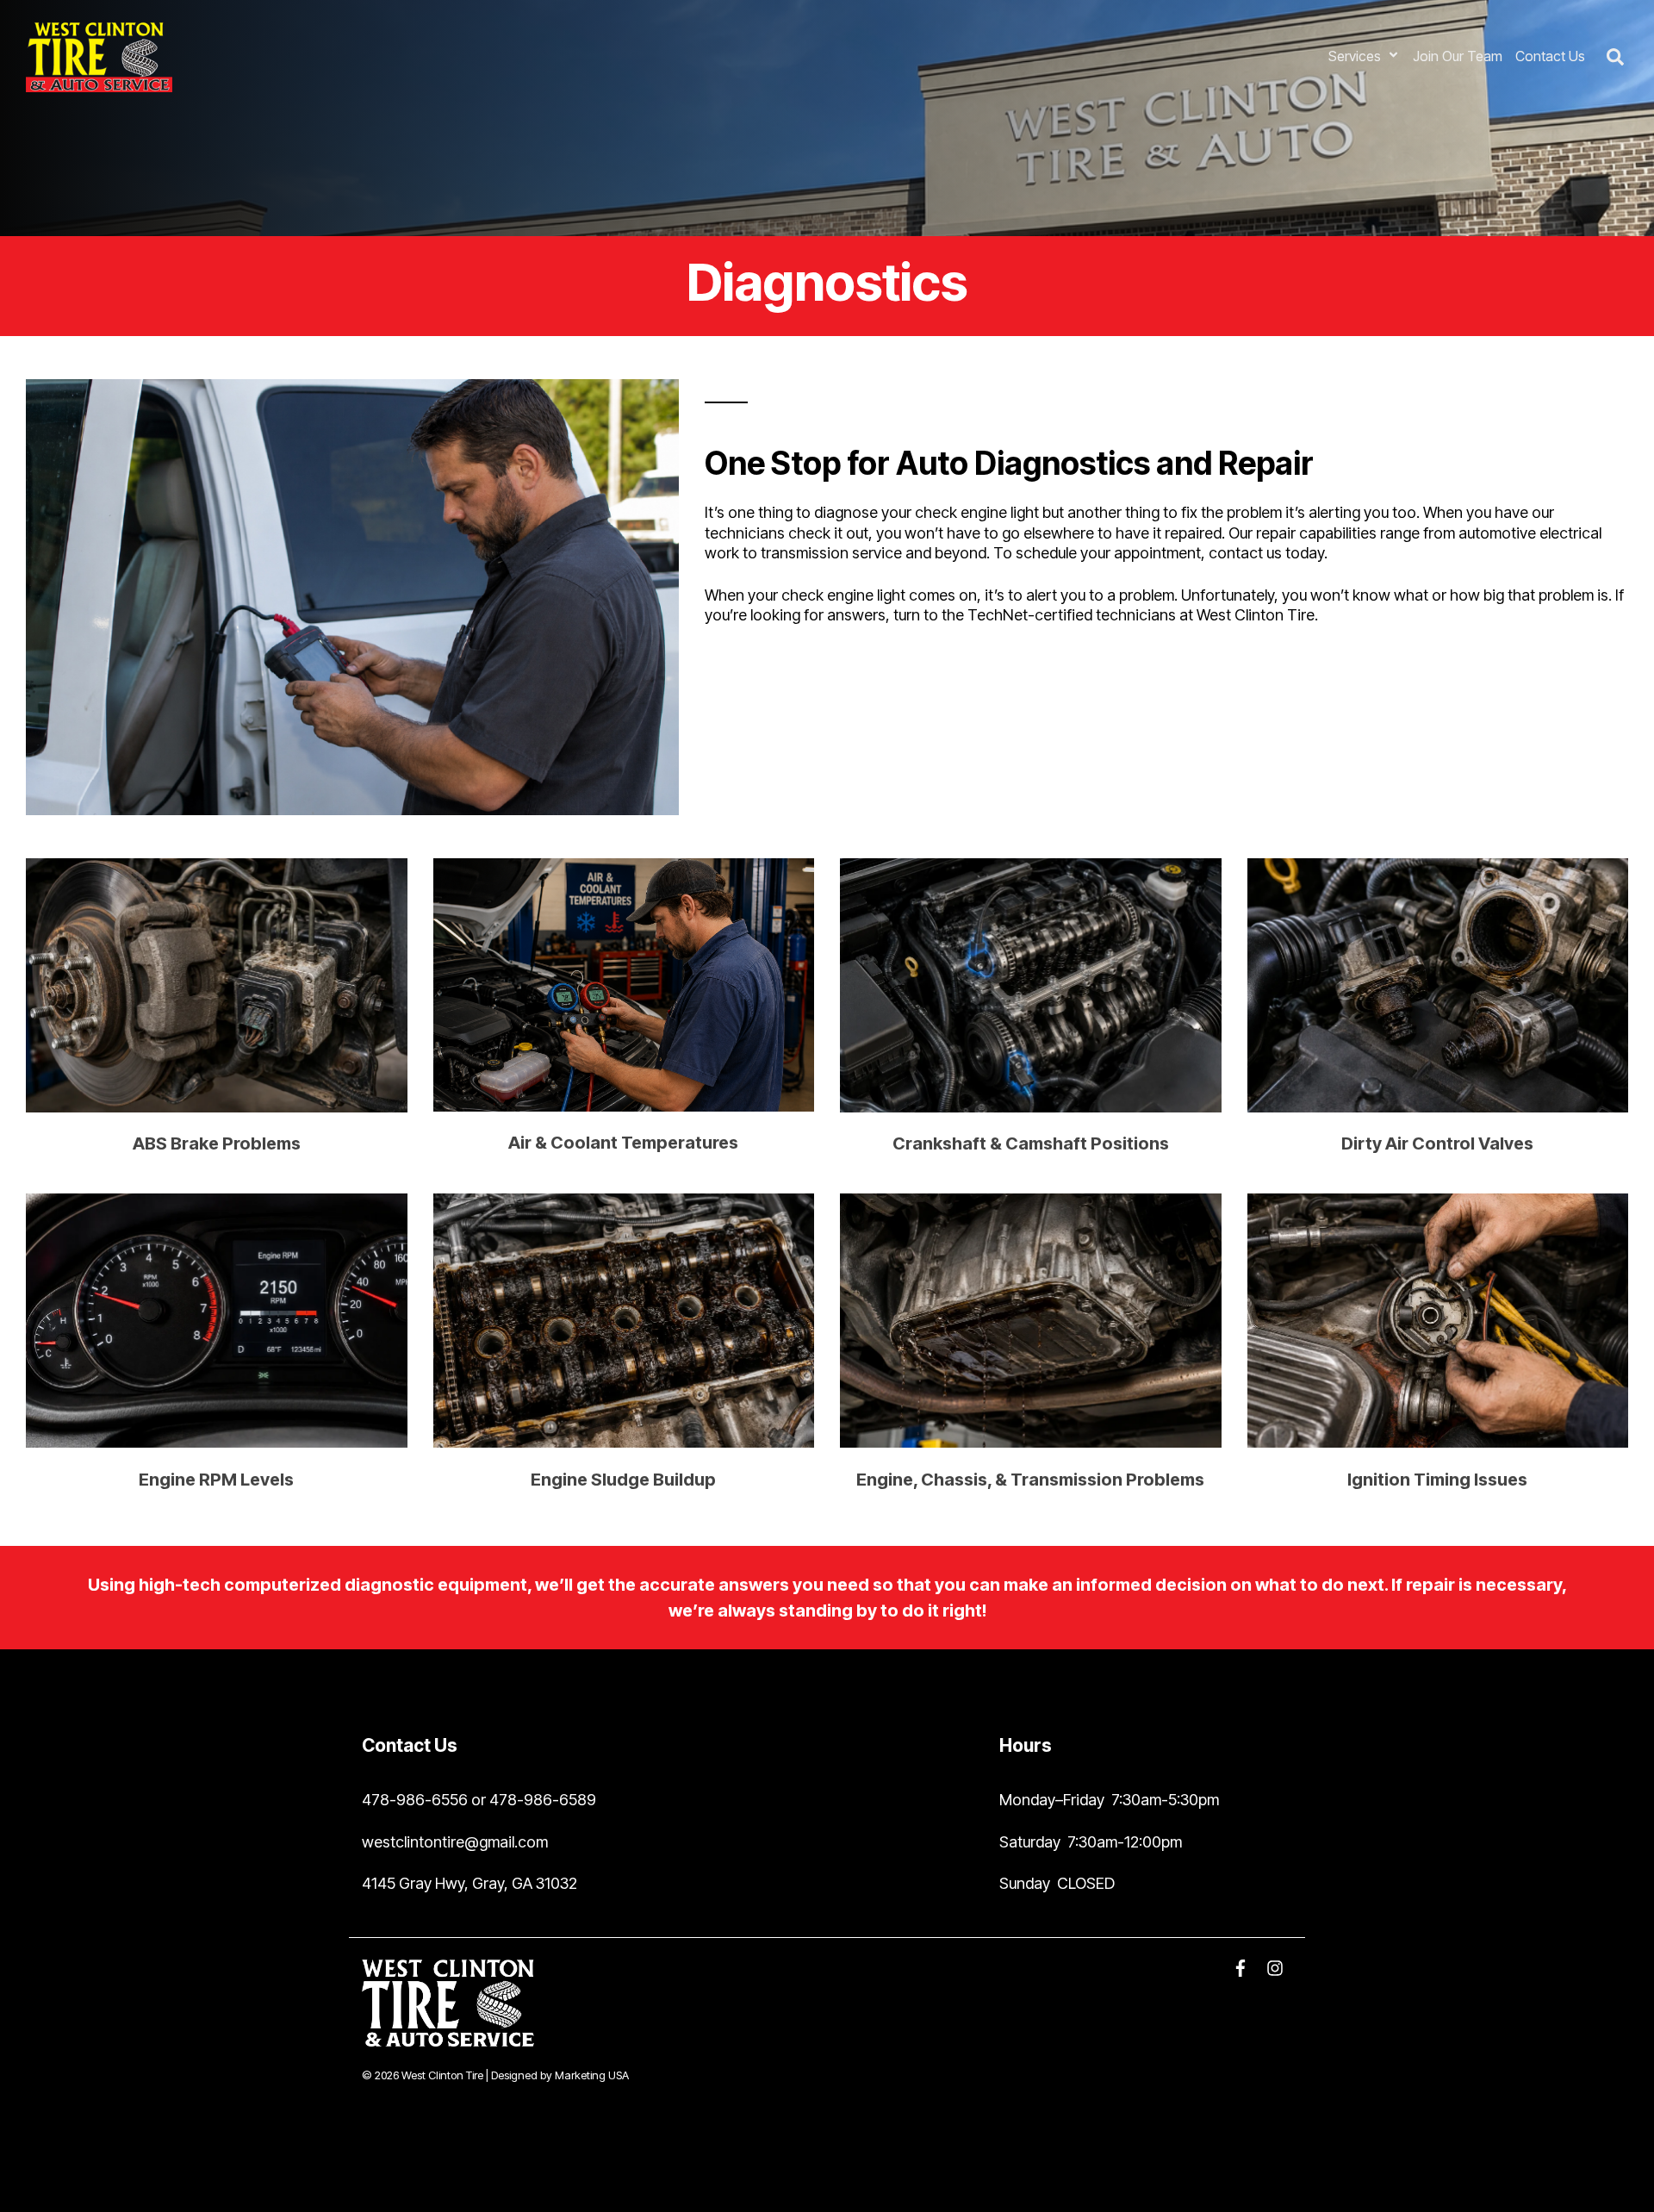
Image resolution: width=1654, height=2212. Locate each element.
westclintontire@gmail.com (455, 1842)
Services (1356, 56)
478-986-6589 (543, 1800)
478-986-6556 (415, 1800)
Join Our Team (1458, 56)
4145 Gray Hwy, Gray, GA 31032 (469, 1883)
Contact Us (1550, 56)
